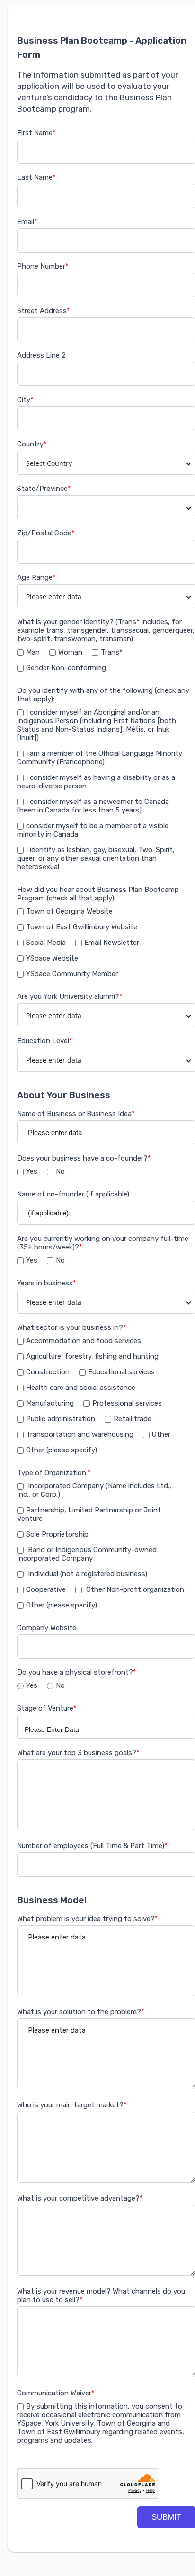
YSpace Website (52, 958)
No (60, 1171)
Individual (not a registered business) (87, 1574)
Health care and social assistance (81, 1388)
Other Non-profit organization (134, 1589)
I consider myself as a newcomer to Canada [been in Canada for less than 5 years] (93, 806)
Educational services (121, 1372)
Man (33, 652)
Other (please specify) (62, 1450)
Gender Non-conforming (66, 668)
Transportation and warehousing (80, 1434)
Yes (32, 1171)
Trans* (112, 652)
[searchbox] (102, 1729)
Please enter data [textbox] (54, 597)
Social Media (46, 943)
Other (161, 1434)
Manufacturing (50, 1403)
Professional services (127, 1403)
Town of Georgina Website (69, 911)
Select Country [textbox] (49, 463)
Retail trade (133, 1419)
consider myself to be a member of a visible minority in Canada (93, 830)
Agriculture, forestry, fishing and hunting (92, 1356)
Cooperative (46, 1589)
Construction (48, 1372)
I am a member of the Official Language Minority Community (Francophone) (100, 758)
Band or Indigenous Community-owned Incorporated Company (87, 1554)
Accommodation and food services (84, 1341)
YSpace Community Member (72, 974)
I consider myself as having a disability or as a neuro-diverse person (96, 782)
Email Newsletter (112, 943)
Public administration (61, 1419)
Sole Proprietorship (57, 1534)
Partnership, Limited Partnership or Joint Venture (89, 1514)
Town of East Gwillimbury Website (82, 927)
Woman (70, 652)
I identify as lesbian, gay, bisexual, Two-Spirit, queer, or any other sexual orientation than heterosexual (96, 858)
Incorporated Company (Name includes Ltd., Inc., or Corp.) (94, 1490)
